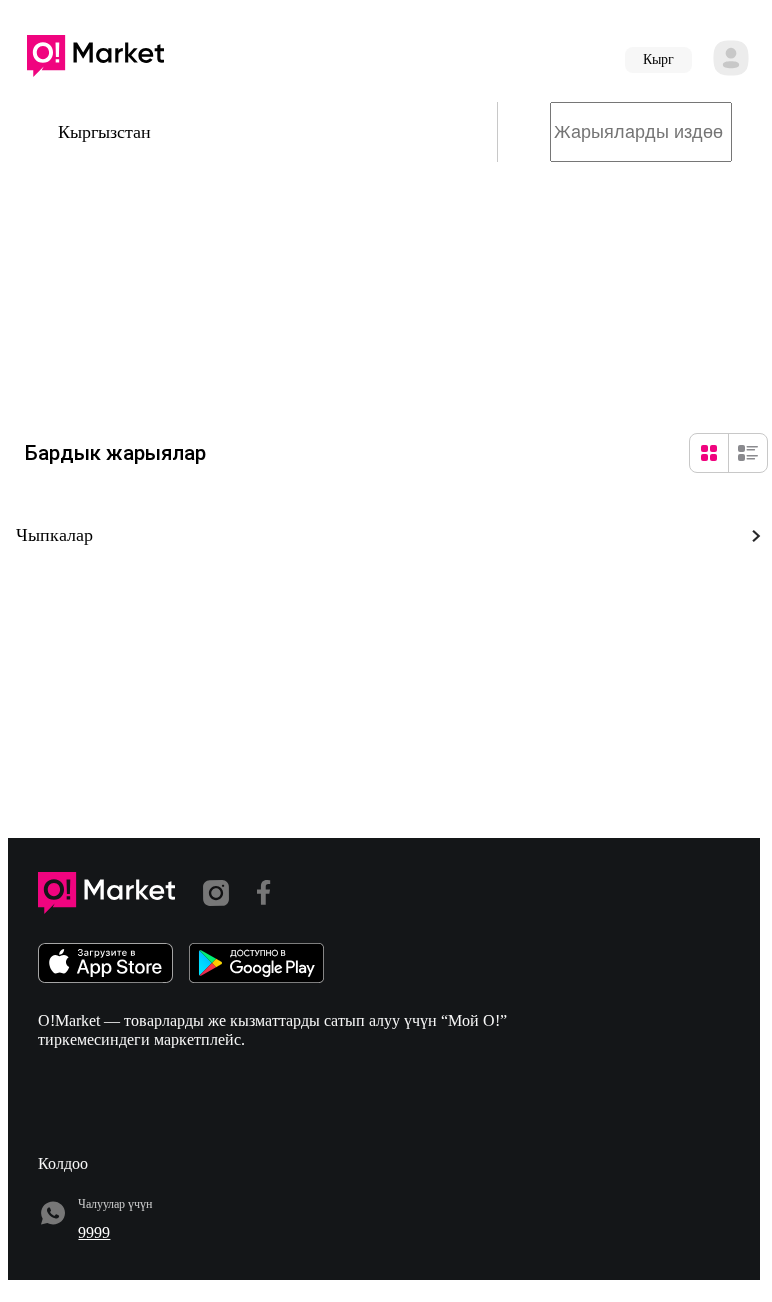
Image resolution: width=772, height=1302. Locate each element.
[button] (95, 60)
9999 (94, 1232)
